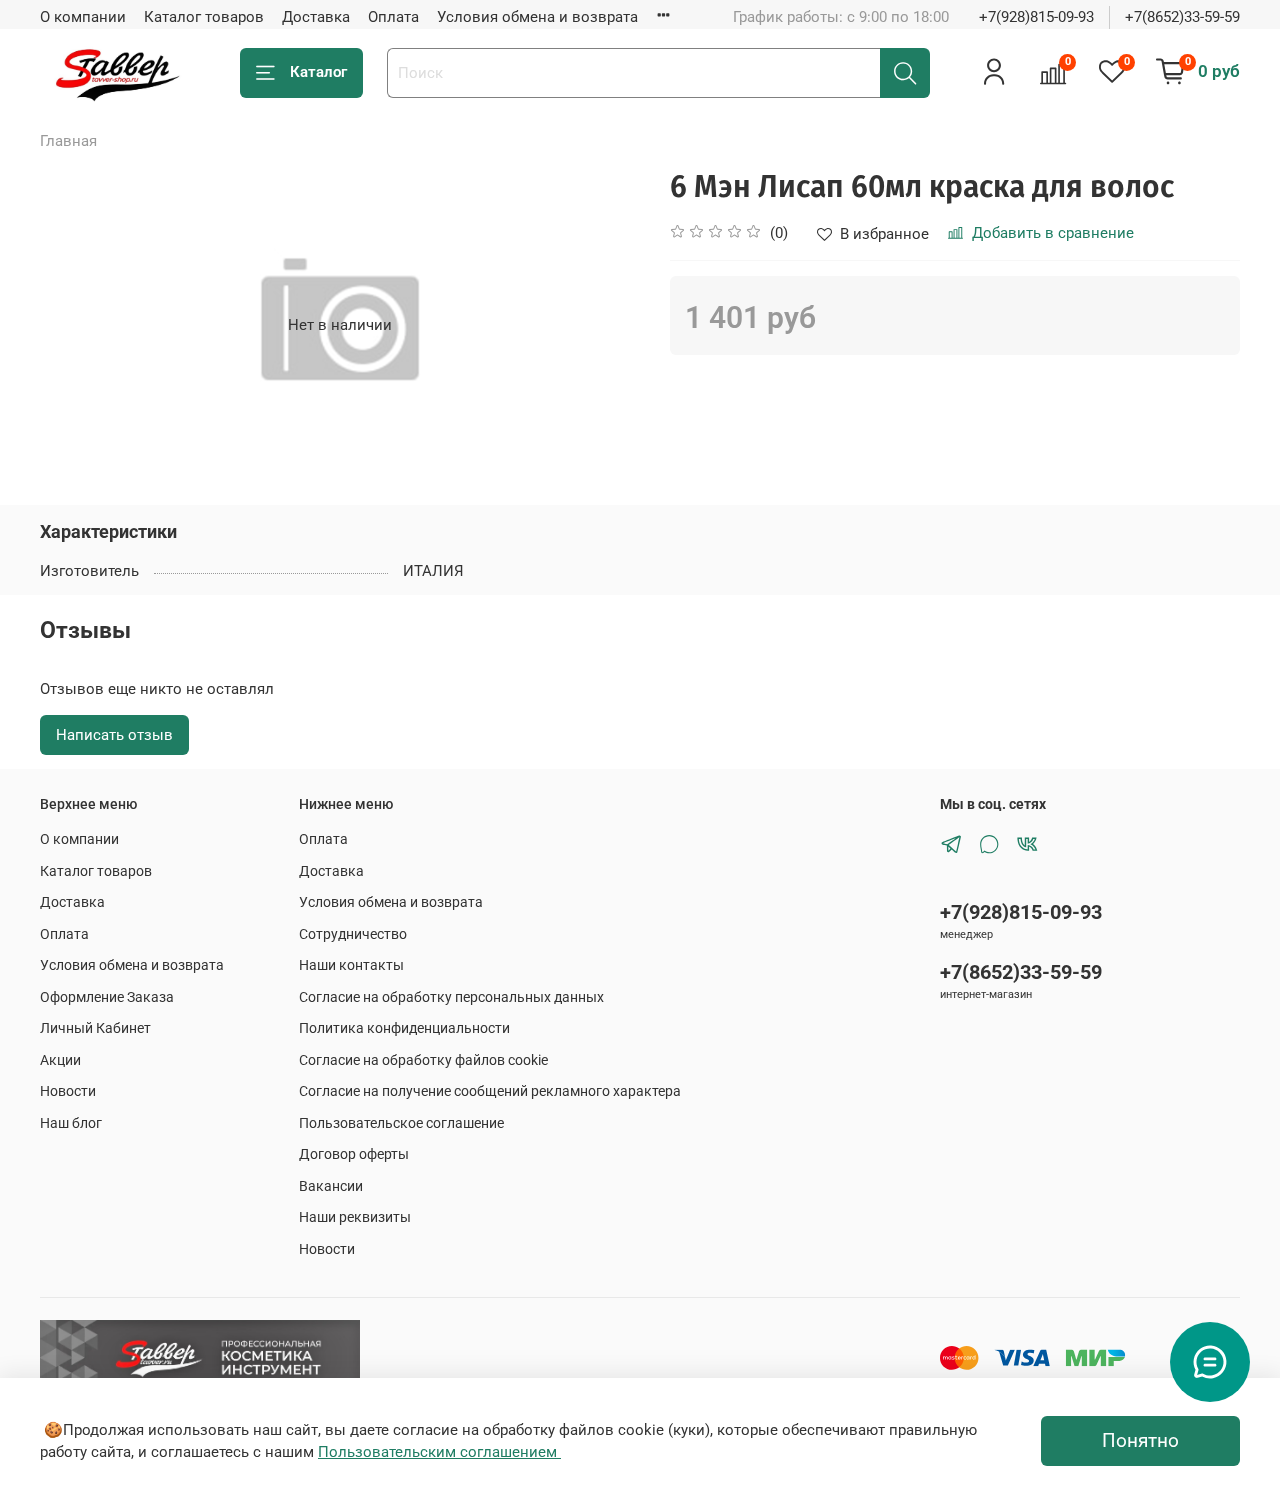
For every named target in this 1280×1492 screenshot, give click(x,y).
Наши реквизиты (355, 1217)
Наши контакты (351, 965)
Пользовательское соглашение (401, 1123)
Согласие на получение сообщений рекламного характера (490, 1091)
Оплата (393, 17)
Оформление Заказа (107, 997)
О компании (83, 17)
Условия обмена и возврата (537, 17)
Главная (68, 141)
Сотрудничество (353, 934)
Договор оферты (354, 1154)
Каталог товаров (204, 17)
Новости (68, 1091)
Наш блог (71, 1123)
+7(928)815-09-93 (1036, 17)
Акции (60, 1060)
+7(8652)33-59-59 (1182, 17)
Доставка (316, 17)
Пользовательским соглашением (439, 1452)
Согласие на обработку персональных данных (451, 997)
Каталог (318, 72)
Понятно (1140, 1441)
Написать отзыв (114, 735)
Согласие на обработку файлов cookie (423, 1060)
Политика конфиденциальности (404, 1028)
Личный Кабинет (95, 1028)
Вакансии (331, 1186)
